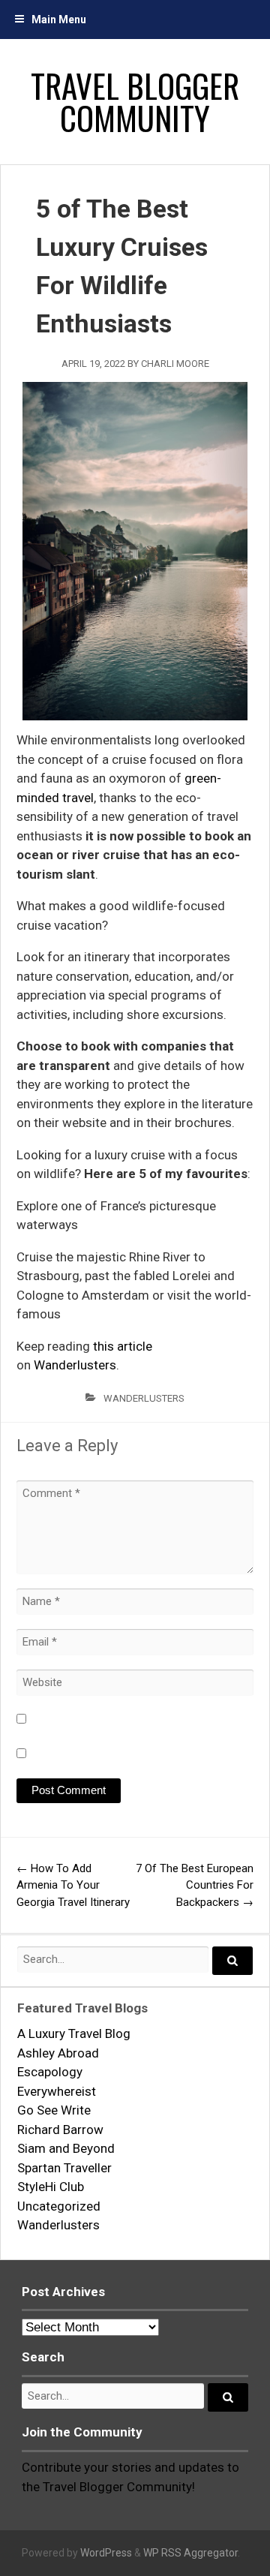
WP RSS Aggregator (190, 2553)
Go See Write (54, 2110)
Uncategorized (59, 2206)
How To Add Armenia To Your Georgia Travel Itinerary (73, 1885)
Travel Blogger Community (135, 101)
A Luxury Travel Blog (74, 2033)
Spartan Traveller (64, 2168)
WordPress (106, 2553)
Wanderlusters (75, 1365)
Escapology (50, 2072)
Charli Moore (175, 364)
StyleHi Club (51, 2187)
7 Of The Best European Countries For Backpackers (195, 1885)
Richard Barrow (60, 2130)
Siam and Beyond (66, 2148)
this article (123, 1346)
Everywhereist (57, 2091)
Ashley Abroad (58, 2053)
